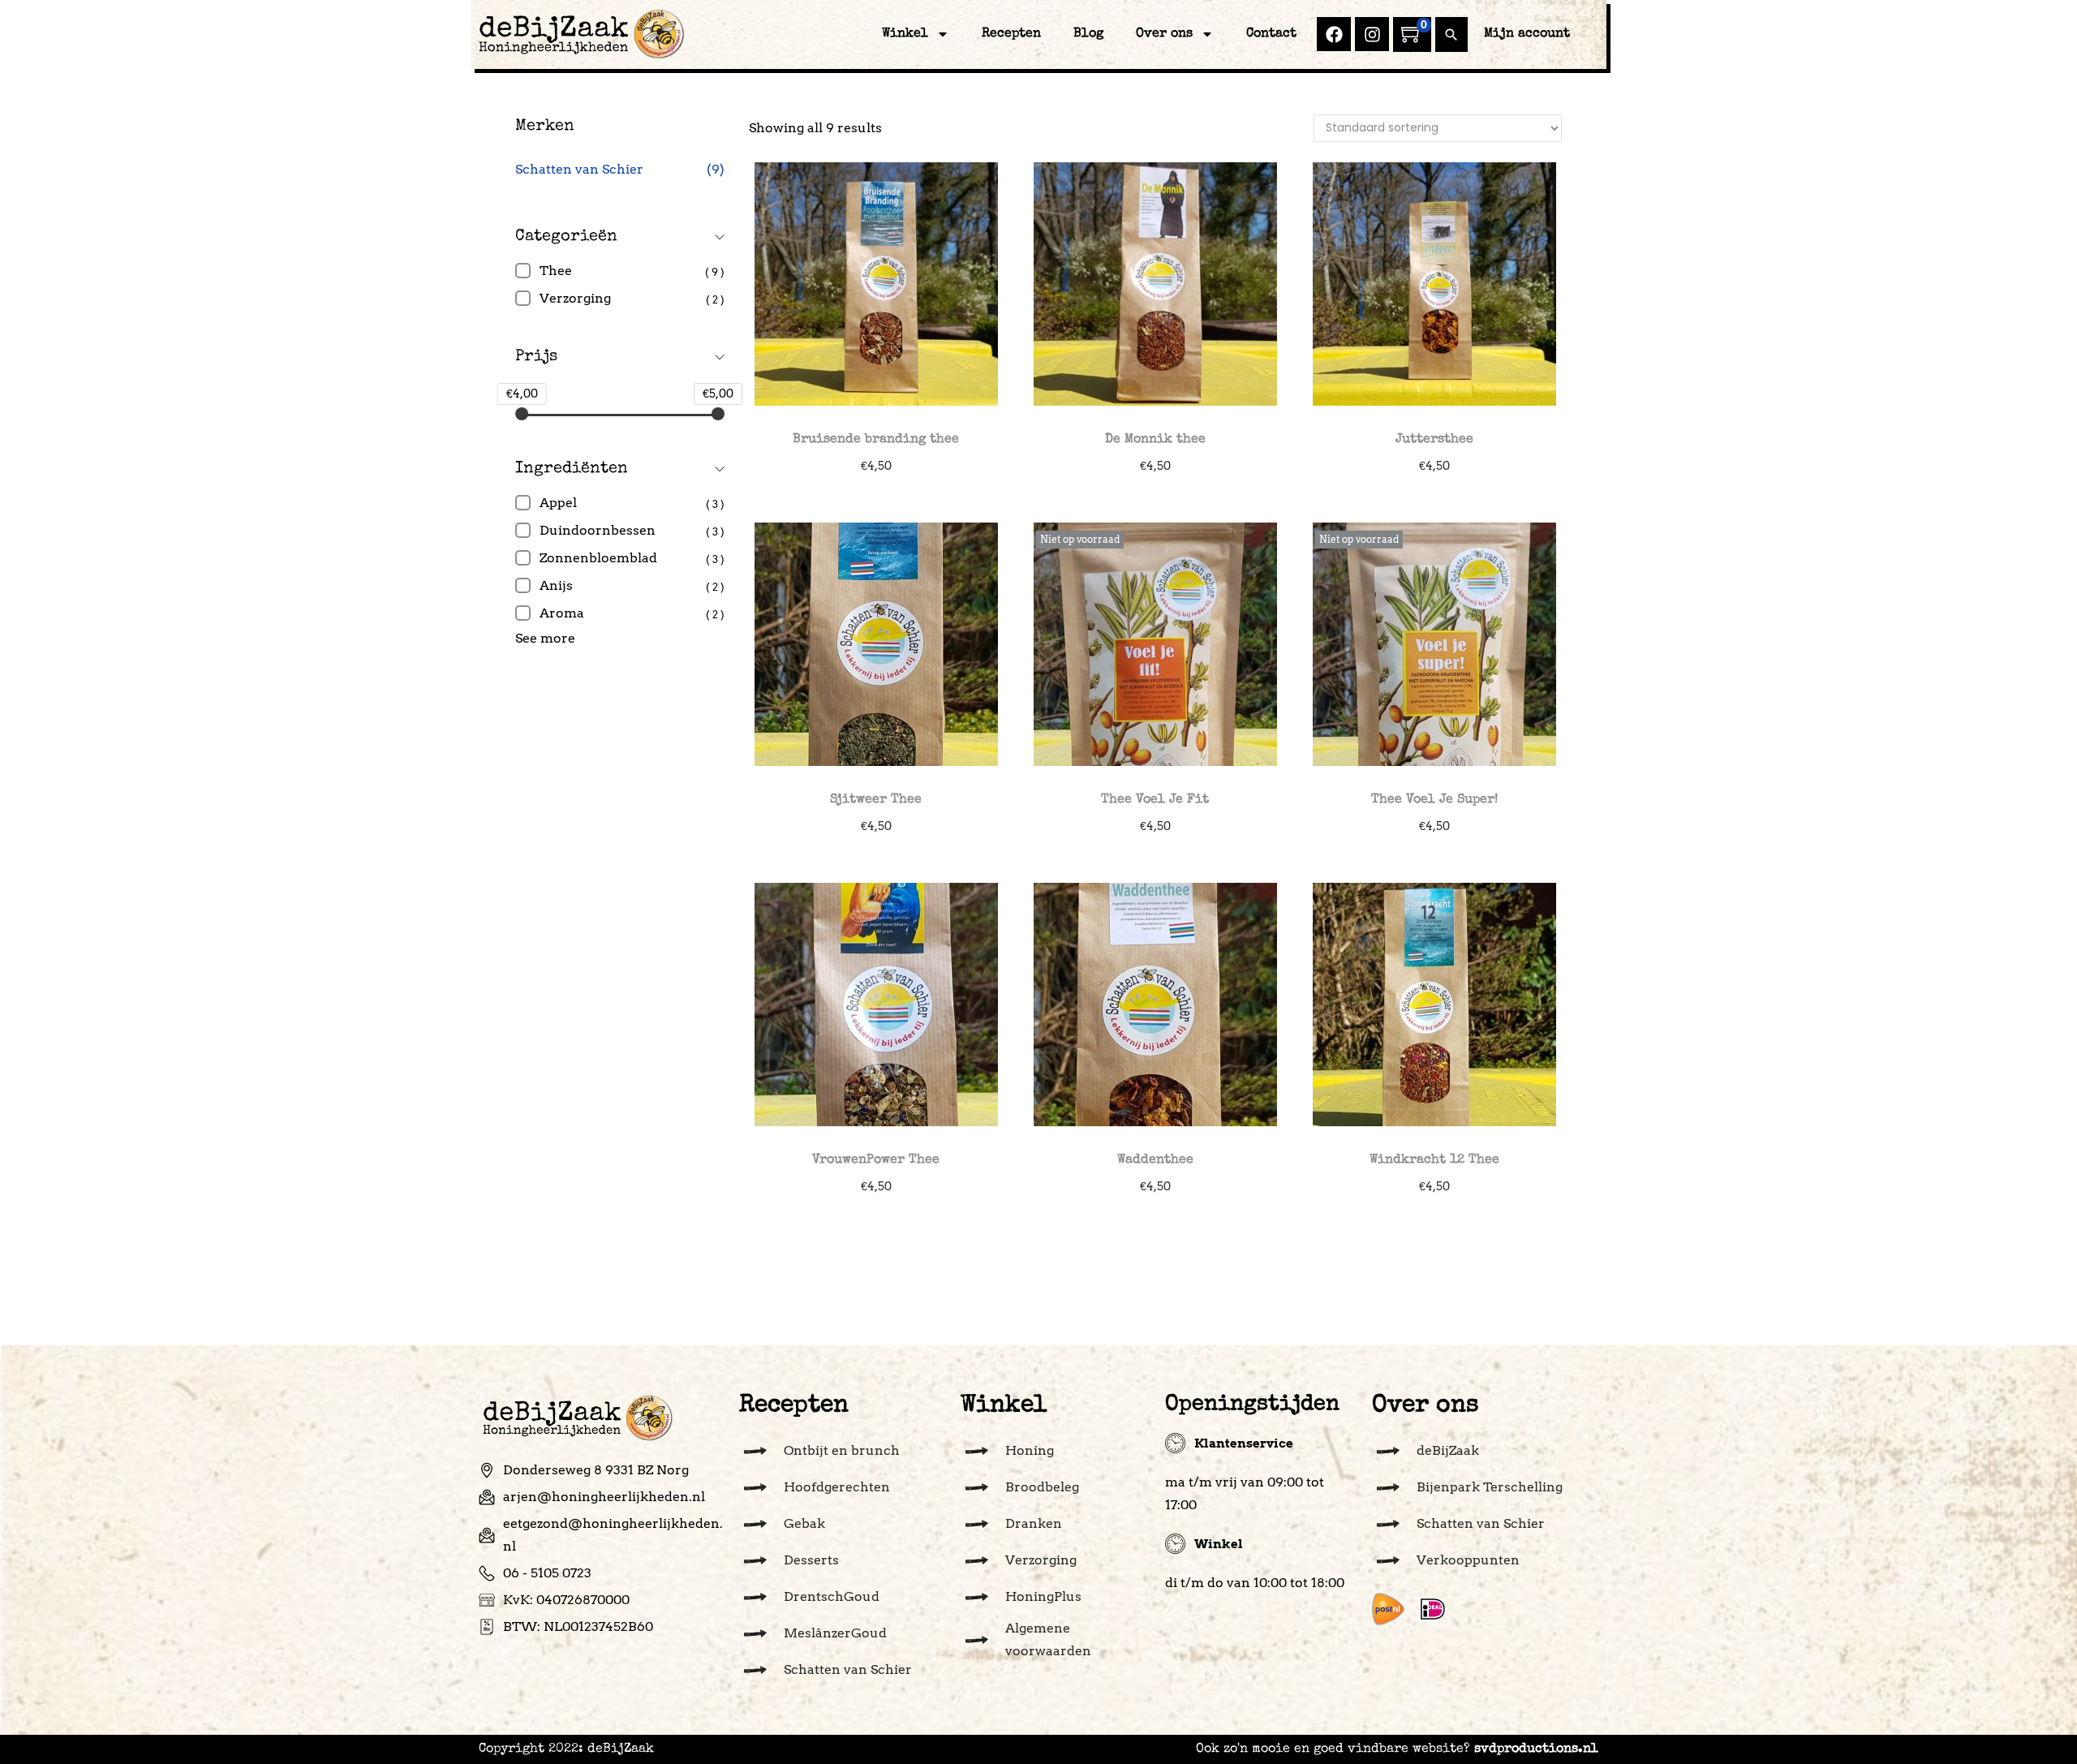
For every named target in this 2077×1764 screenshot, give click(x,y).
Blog (1088, 34)
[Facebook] (1334, 34)
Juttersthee (1434, 440)
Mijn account (1527, 34)
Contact (1271, 34)
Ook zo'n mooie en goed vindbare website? (1397, 1749)
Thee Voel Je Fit (1155, 800)
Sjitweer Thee (876, 800)
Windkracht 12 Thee (1434, 1160)
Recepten (1011, 34)
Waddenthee (1155, 1160)
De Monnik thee (1155, 440)
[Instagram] (1372, 34)
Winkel (905, 34)
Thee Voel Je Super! (1434, 800)
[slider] (522, 414)
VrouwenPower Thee (876, 1160)
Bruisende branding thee (876, 440)
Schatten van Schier (579, 169)
